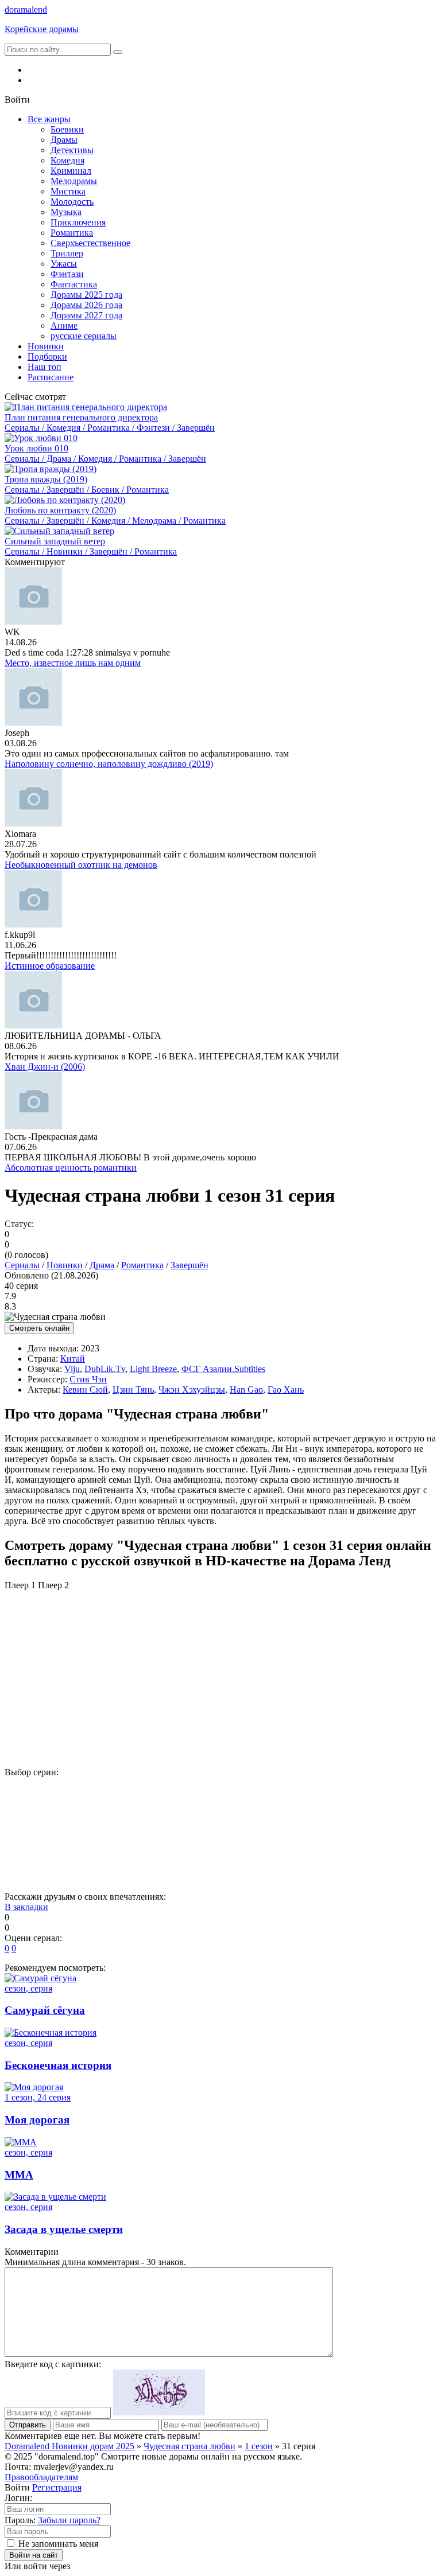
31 (169, 1852)
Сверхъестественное (90, 243)
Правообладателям (41, 2477)
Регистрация (57, 2487)
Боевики (67, 129)
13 (169, 1812)
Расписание (51, 377)
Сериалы (22, 1265)
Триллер (67, 253)
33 (264, 1852)
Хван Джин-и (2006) (45, 1067)
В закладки (26, 1907)
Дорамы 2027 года (86, 315)
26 (358, 1832)
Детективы (72, 150)
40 (169, 1872)
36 (405, 1852)
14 (216, 1812)
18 (405, 1812)
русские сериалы (84, 336)
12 (122, 1812)
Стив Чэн (88, 1379)
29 (75, 1852)
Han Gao (246, 1390)
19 (28, 1832)
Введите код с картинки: (53, 2364)
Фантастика (74, 284)
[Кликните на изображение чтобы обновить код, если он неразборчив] (159, 2412)
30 (122, 1852)
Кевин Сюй (85, 1390)
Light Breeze (153, 1369)
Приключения (78, 222)
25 (311, 1832)
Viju (72, 1369)
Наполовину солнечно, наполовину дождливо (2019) (109, 764)
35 (358, 1852)
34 (311, 1852)
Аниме (64, 326)
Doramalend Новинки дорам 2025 (69, 2446)
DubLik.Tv (105, 1369)
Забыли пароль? (69, 2520)
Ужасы (64, 264)
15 (264, 1812)
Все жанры (49, 119)
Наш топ (45, 367)
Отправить (28, 2425)
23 (216, 1832)
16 (311, 1812)
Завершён (189, 1265)
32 (216, 1852)
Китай (73, 1359)
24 (264, 1832)
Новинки (46, 346)
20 (75, 1832)
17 (358, 1812)
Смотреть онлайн (39, 1328)
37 (28, 1872)
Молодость (72, 202)
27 (405, 1832)
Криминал (71, 171)
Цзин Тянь (133, 1390)
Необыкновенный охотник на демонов (81, 865)
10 (28, 1812)
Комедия (67, 160)
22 (169, 1832)
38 (75, 1872)
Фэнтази (67, 274)
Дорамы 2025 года (86, 295)
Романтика (72, 233)
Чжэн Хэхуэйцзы (192, 1390)
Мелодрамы (74, 181)
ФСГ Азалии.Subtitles (223, 1369)
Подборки (47, 356)
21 (122, 1832)
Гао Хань (286, 1390)
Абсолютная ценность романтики (71, 1168)
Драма (102, 1265)
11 (76, 1812)
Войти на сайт (34, 2555)
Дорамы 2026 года (86, 305)
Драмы (64, 140)
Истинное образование (50, 966)
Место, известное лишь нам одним (73, 663)
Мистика (68, 191)
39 (122, 1872)
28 (28, 1852)
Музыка (66, 212)
